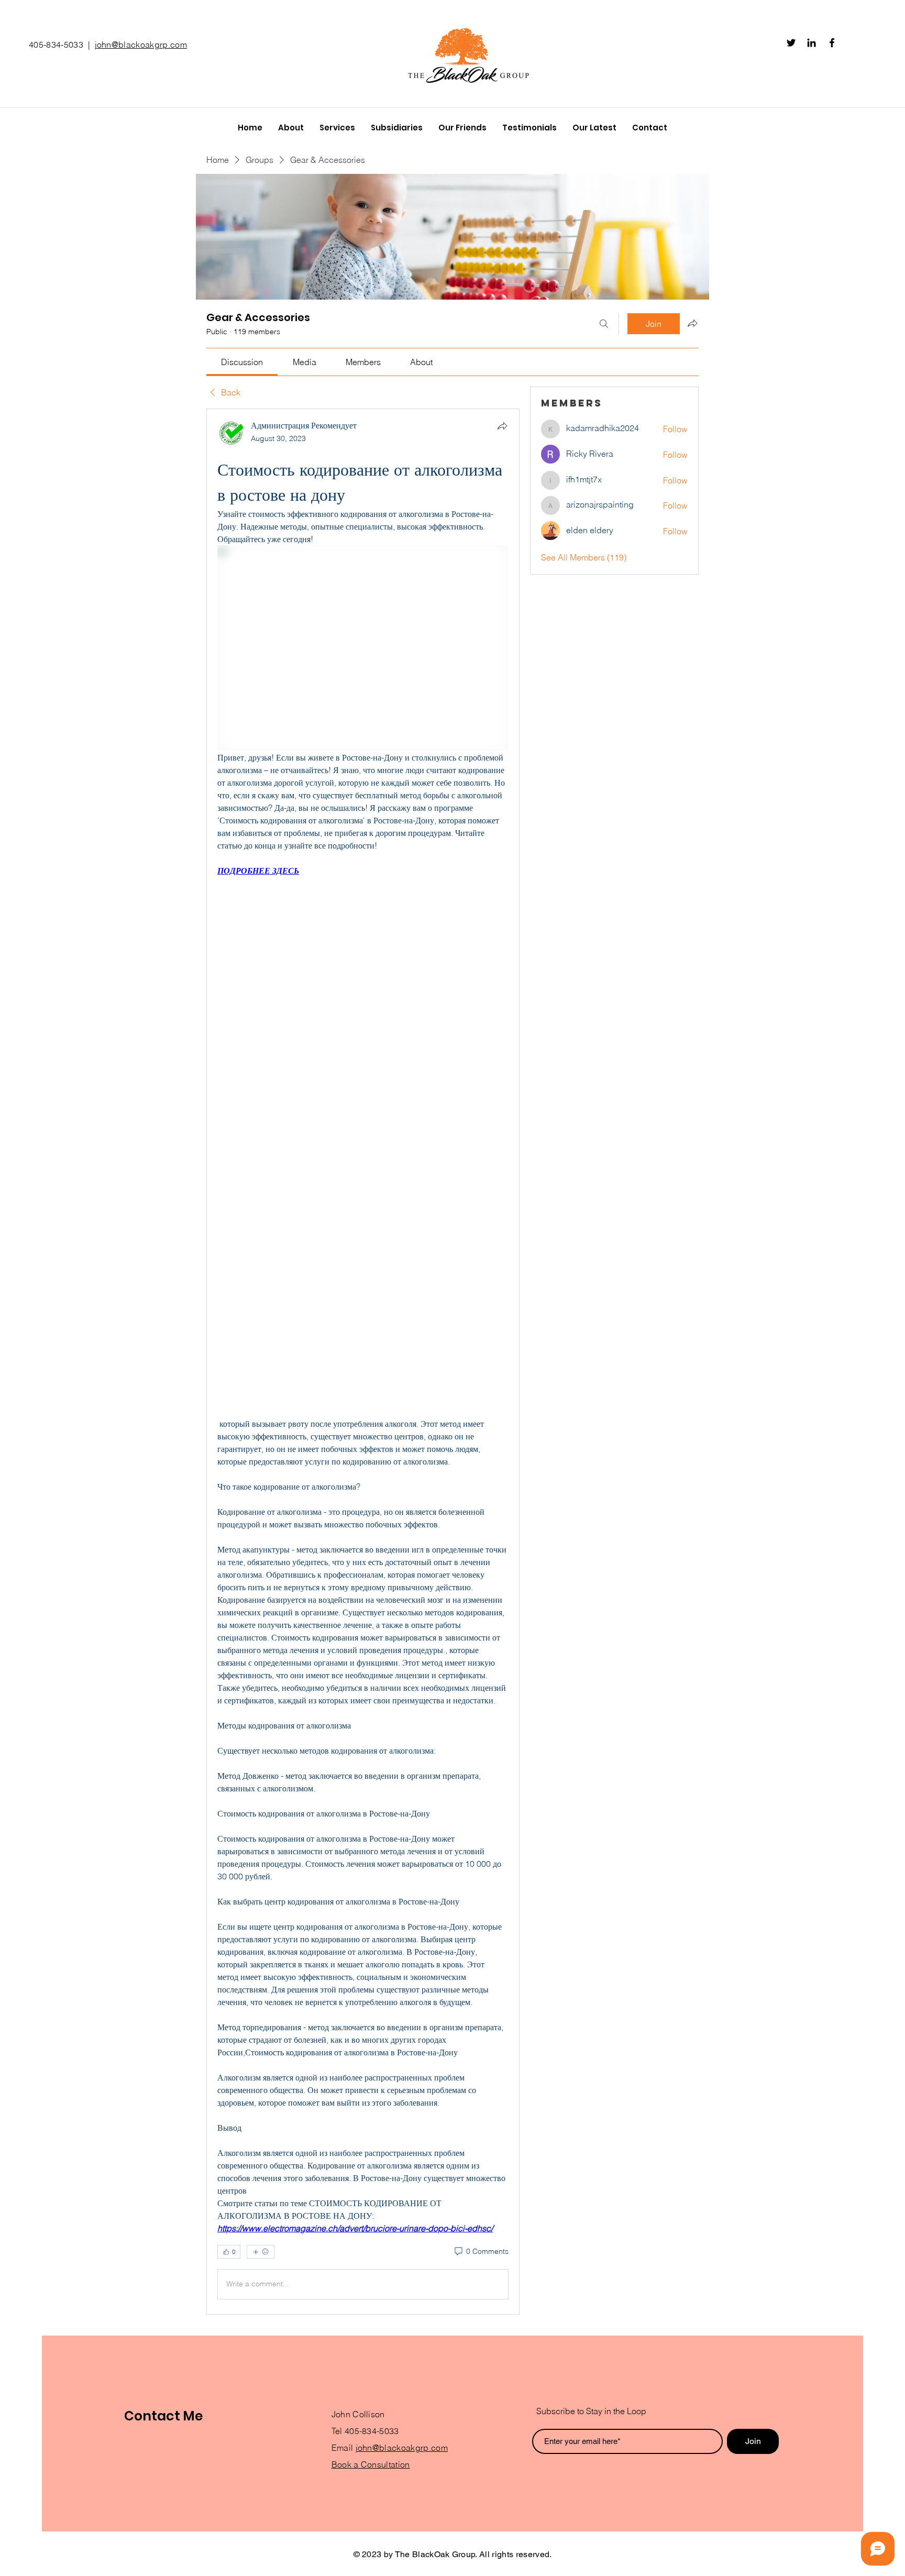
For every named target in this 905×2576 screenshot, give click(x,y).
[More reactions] (261, 2252)
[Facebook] (832, 43)
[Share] (502, 426)
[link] (242, 362)
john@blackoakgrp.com (141, 45)
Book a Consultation (371, 2464)
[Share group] (692, 323)
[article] (363, 1362)
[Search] (604, 324)
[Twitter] (791, 43)
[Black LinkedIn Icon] (812, 43)
